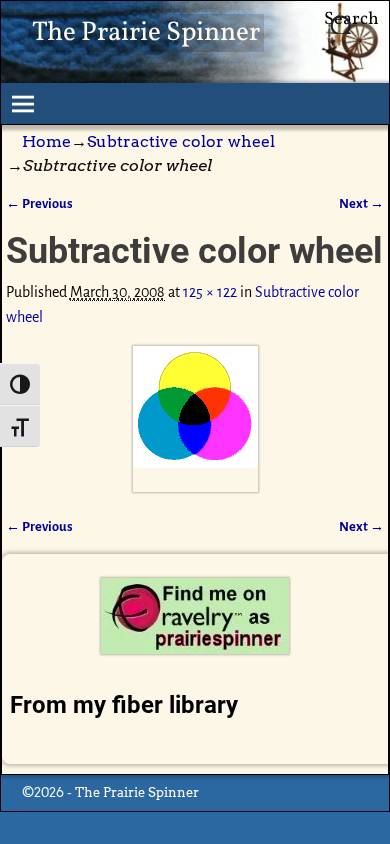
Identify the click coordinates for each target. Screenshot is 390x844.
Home (46, 141)
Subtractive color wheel (181, 141)
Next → (361, 203)
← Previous (39, 203)
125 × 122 (210, 292)
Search (351, 19)
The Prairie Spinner (146, 33)
